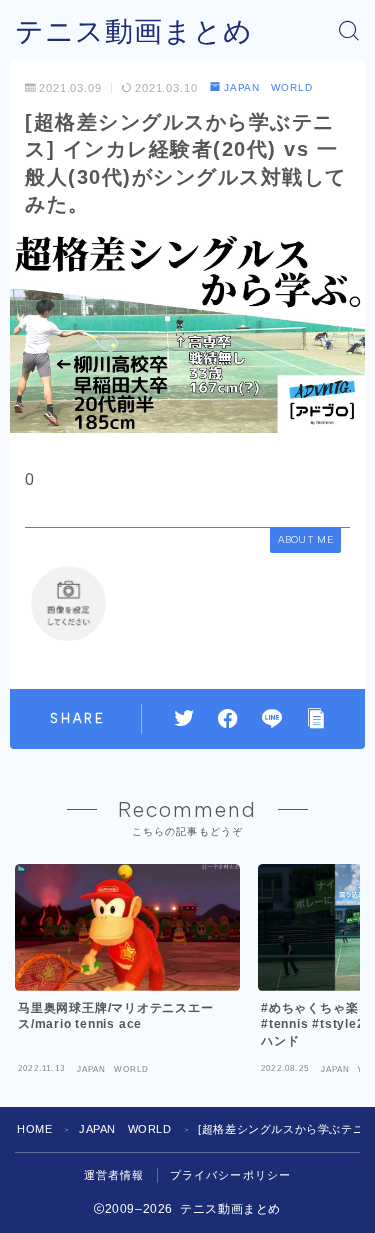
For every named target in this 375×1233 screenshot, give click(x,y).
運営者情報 (114, 1175)
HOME (34, 1129)
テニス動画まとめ (134, 31)
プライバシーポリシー (231, 1175)
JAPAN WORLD (268, 87)
